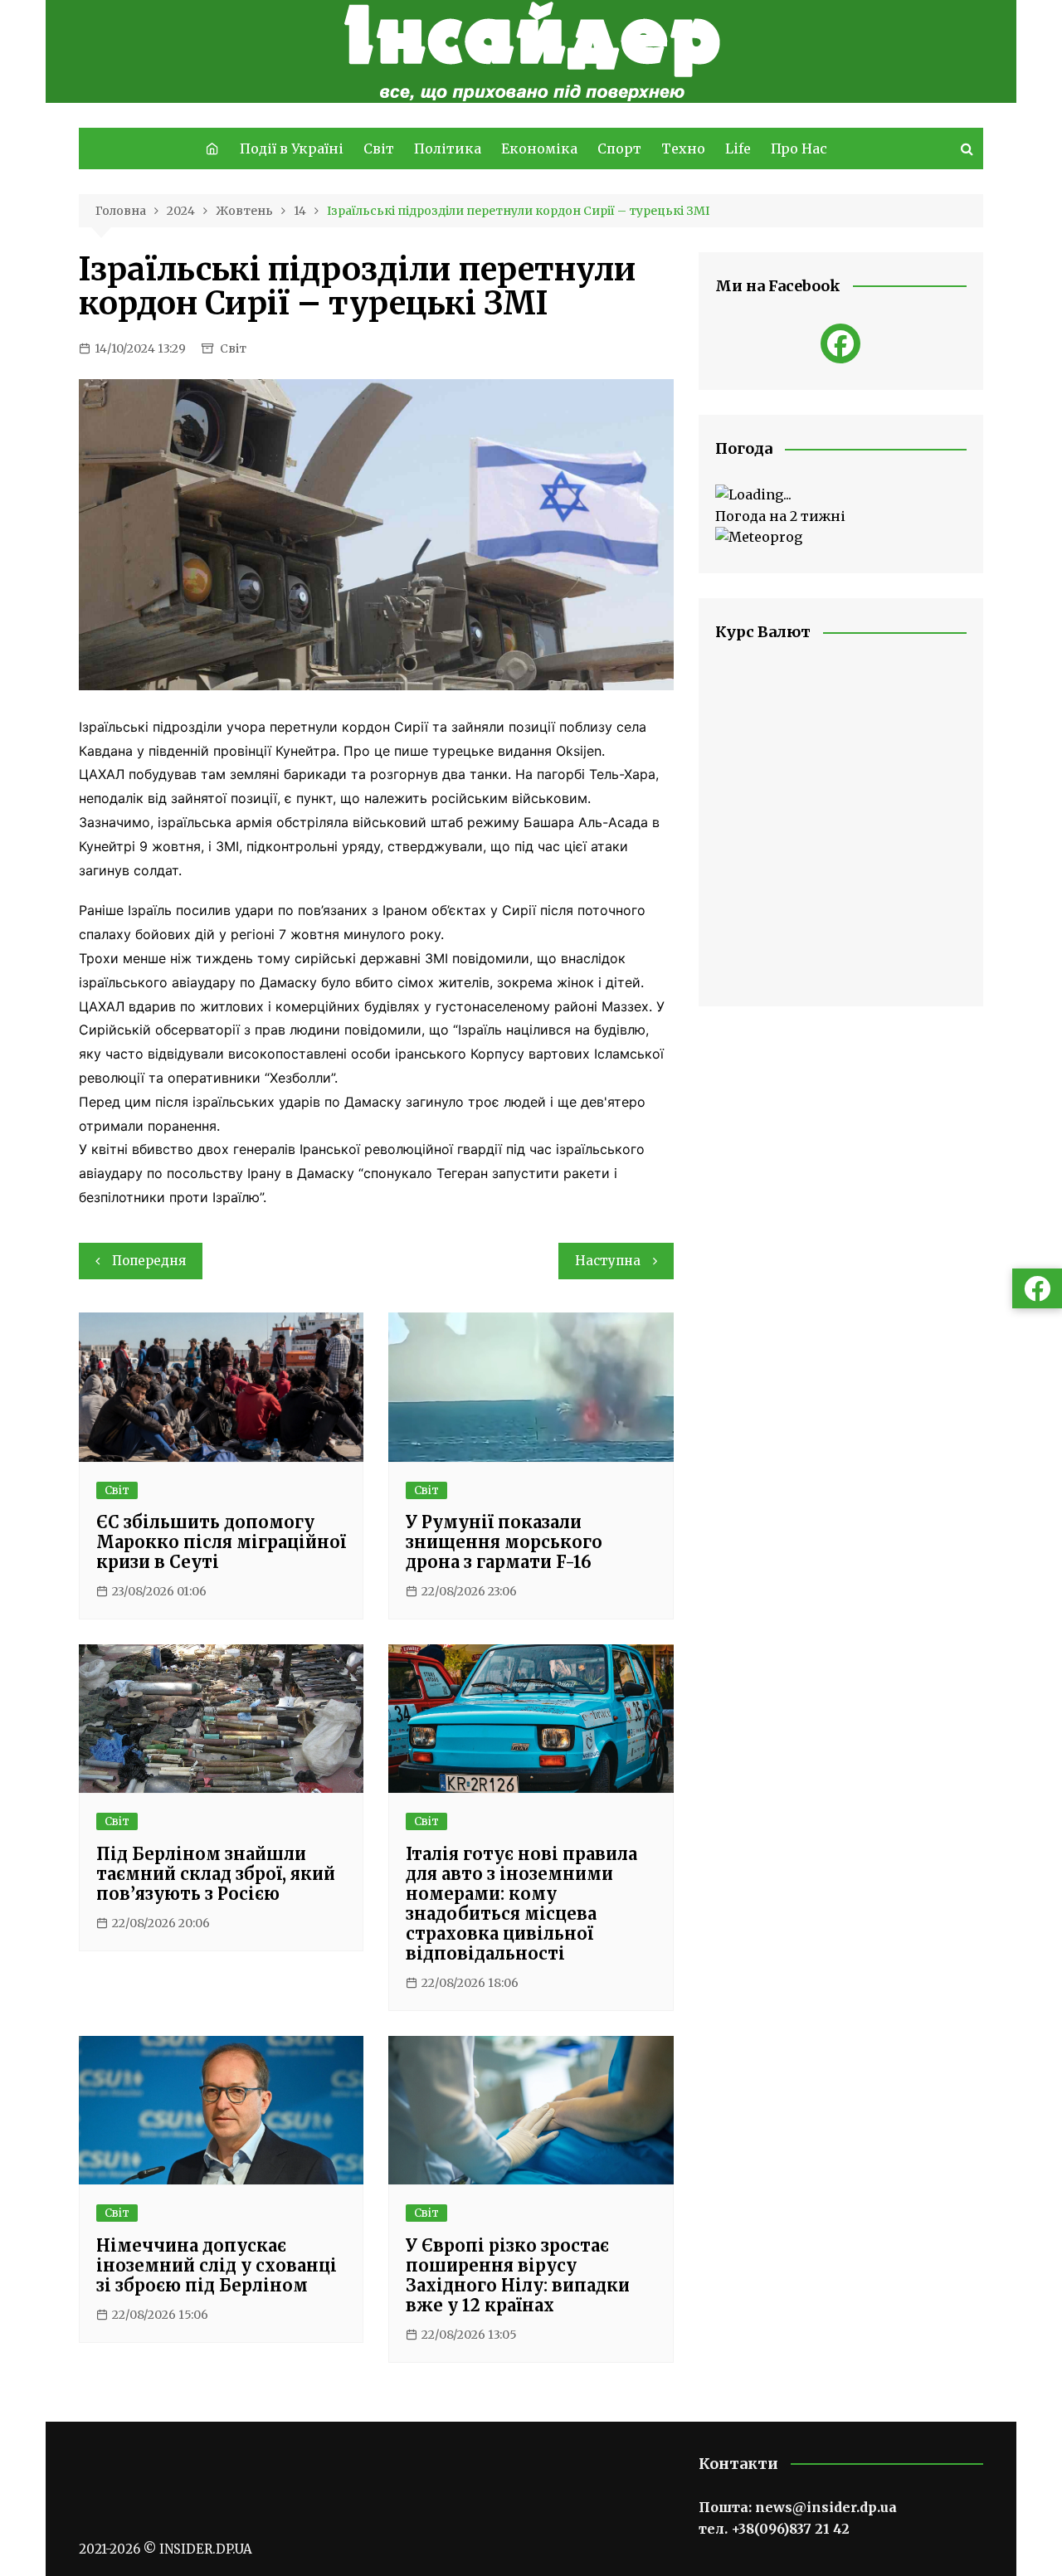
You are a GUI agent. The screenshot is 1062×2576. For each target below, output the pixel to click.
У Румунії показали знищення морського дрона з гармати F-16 (504, 1542)
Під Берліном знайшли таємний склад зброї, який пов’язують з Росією (216, 1874)
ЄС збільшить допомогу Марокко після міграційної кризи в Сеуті (221, 1542)
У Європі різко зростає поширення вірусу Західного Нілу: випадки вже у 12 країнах (518, 2275)
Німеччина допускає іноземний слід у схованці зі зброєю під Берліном (217, 2265)
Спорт (619, 149)
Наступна (608, 1261)
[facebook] (840, 343)
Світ (379, 149)
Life (738, 149)
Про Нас (799, 149)
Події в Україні (292, 149)
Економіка (539, 149)
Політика (448, 149)
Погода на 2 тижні (780, 516)
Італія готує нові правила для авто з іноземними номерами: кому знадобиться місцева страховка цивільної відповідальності (521, 1904)
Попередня (149, 1261)
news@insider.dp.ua (826, 2507)
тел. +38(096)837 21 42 (774, 2529)
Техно (683, 149)
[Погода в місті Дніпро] (841, 495)
